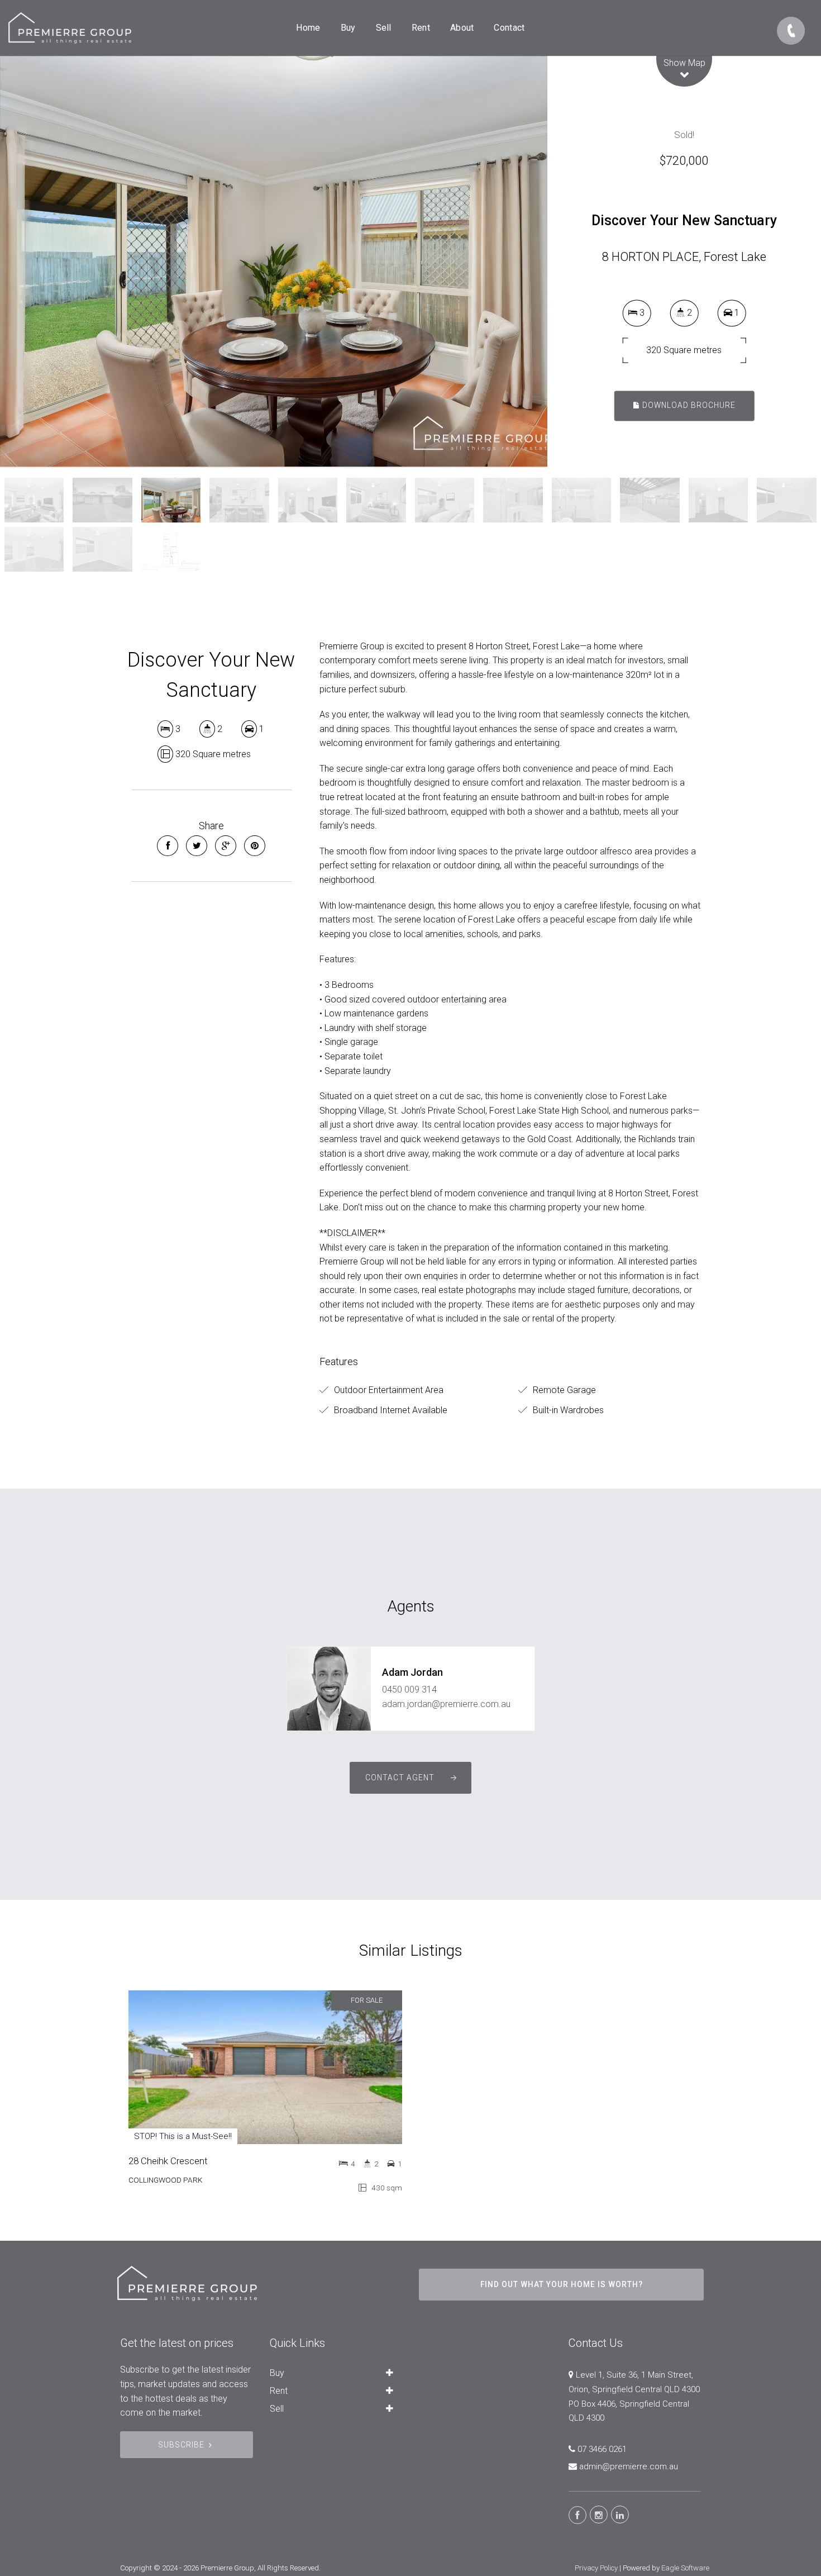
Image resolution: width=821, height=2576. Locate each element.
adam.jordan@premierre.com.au (446, 1704)
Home (308, 28)
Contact (509, 28)
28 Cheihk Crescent (168, 2161)
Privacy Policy (596, 2568)
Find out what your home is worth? (562, 2284)
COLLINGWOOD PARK (165, 2180)
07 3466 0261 (602, 2449)
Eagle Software (685, 2568)
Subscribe (181, 2445)
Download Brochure (688, 406)
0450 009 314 (409, 1689)
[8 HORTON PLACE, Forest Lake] (274, 261)
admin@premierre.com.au (629, 2466)
